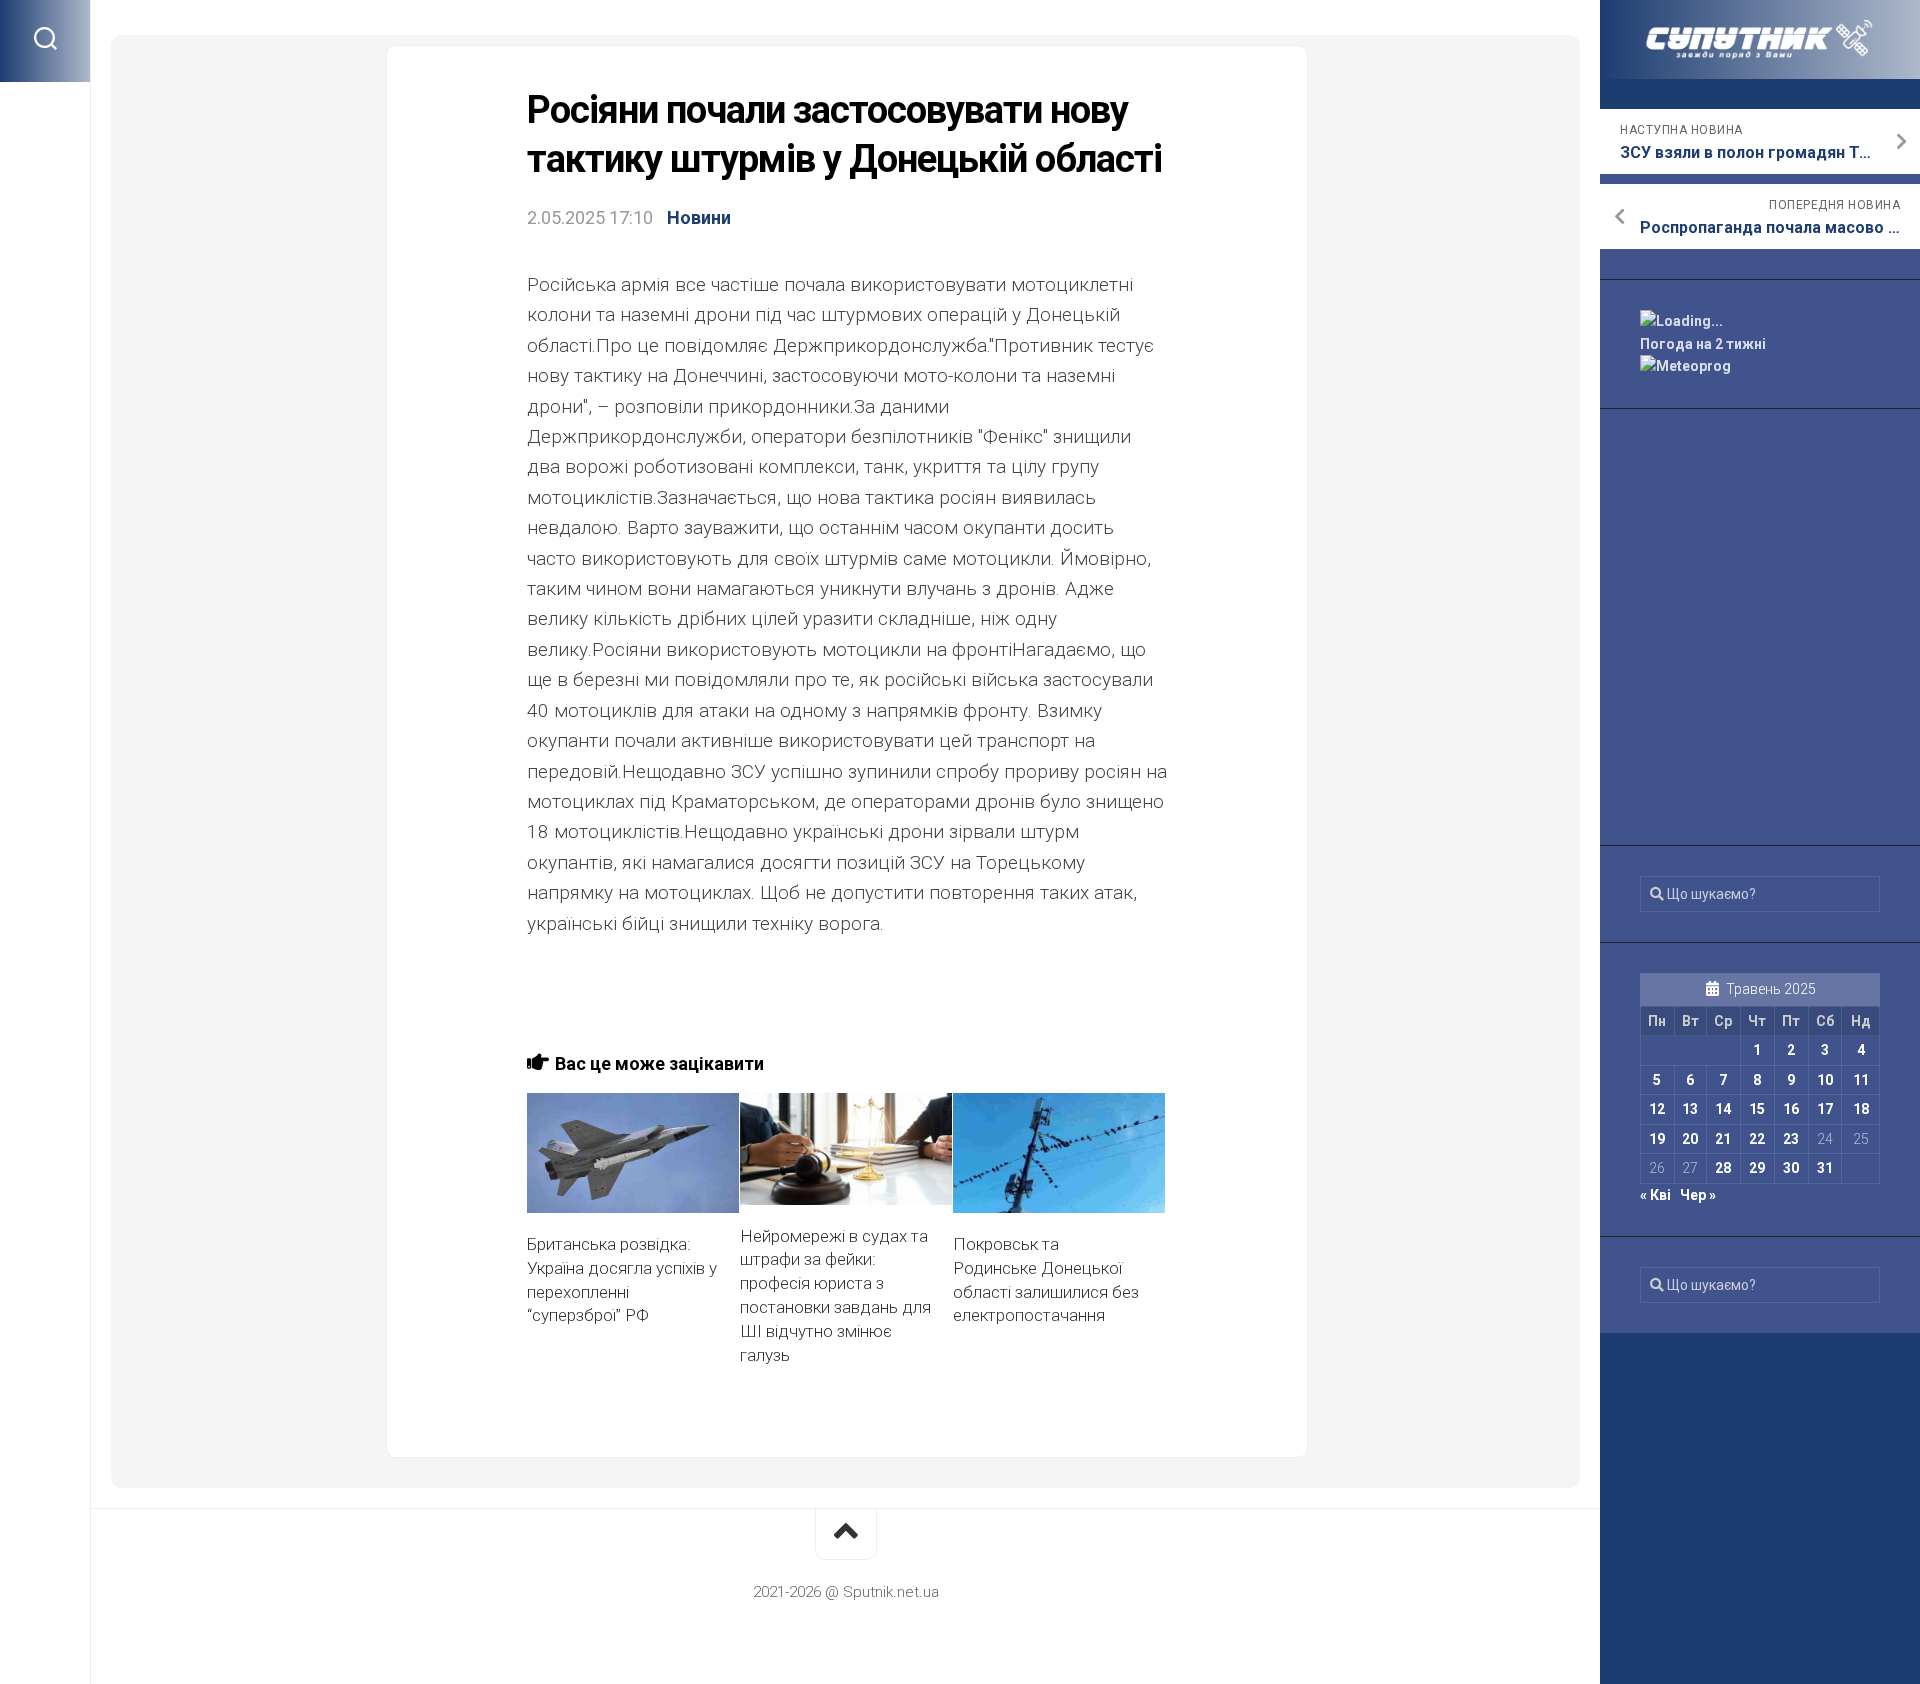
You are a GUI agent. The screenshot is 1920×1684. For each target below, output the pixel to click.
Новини (699, 217)
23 (1791, 1139)
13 (1690, 1109)
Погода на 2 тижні (1703, 344)
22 (1757, 1139)
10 (1825, 1080)
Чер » (1698, 1195)
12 (1657, 1109)
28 (1723, 1168)
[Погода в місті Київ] (1760, 321)
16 (1791, 1109)
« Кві (1655, 1195)
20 (1690, 1139)
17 (1825, 1109)
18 (1861, 1109)
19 (1657, 1139)
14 (1723, 1109)
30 (1791, 1168)
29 (1757, 1168)
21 (1723, 1139)
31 (1825, 1168)
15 (1757, 1109)
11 (1861, 1080)
